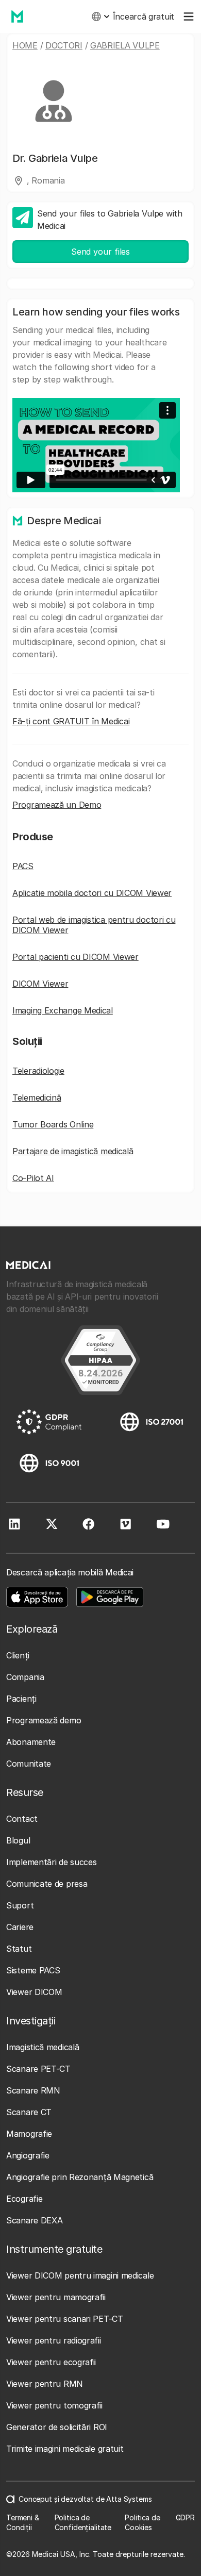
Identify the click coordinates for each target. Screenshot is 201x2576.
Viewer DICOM (34, 1992)
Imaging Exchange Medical (63, 1010)
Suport (20, 1905)
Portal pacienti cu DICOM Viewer (76, 957)
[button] (100, 16)
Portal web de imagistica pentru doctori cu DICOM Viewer (94, 925)
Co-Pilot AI (33, 1178)
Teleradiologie (38, 1071)
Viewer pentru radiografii (54, 2340)
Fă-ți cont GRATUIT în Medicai (71, 721)
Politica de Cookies (142, 2523)
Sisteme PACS (33, 1970)
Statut (19, 1949)
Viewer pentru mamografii (56, 2297)
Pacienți (21, 1699)
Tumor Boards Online (53, 1124)
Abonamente (31, 1742)
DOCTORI (64, 45)
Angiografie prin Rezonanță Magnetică (80, 2177)
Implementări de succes (51, 1862)
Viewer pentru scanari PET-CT (65, 2319)
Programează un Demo (57, 805)
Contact (22, 1819)
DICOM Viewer (40, 984)
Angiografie (28, 2155)
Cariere (20, 1927)
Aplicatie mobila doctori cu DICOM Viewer (92, 893)
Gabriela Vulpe (125, 45)
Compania (25, 1677)
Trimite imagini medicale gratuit (65, 2449)
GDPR (185, 2517)
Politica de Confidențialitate (83, 2523)
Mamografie (29, 2134)
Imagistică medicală (43, 2047)
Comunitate (29, 1764)
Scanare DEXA (34, 2220)
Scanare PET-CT (38, 2069)
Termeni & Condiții (23, 2523)
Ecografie (24, 2199)
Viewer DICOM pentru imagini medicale (80, 2275)
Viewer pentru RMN (45, 2384)
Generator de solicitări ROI (57, 2427)
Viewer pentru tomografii (54, 2405)
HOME (25, 45)
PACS (23, 866)
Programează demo (44, 1720)
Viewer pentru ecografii (51, 2362)
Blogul (18, 1840)
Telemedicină (37, 1098)
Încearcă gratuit (144, 16)
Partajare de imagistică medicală (73, 1151)
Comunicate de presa (47, 1884)
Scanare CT (29, 2112)
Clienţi (18, 1655)
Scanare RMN (33, 2090)
